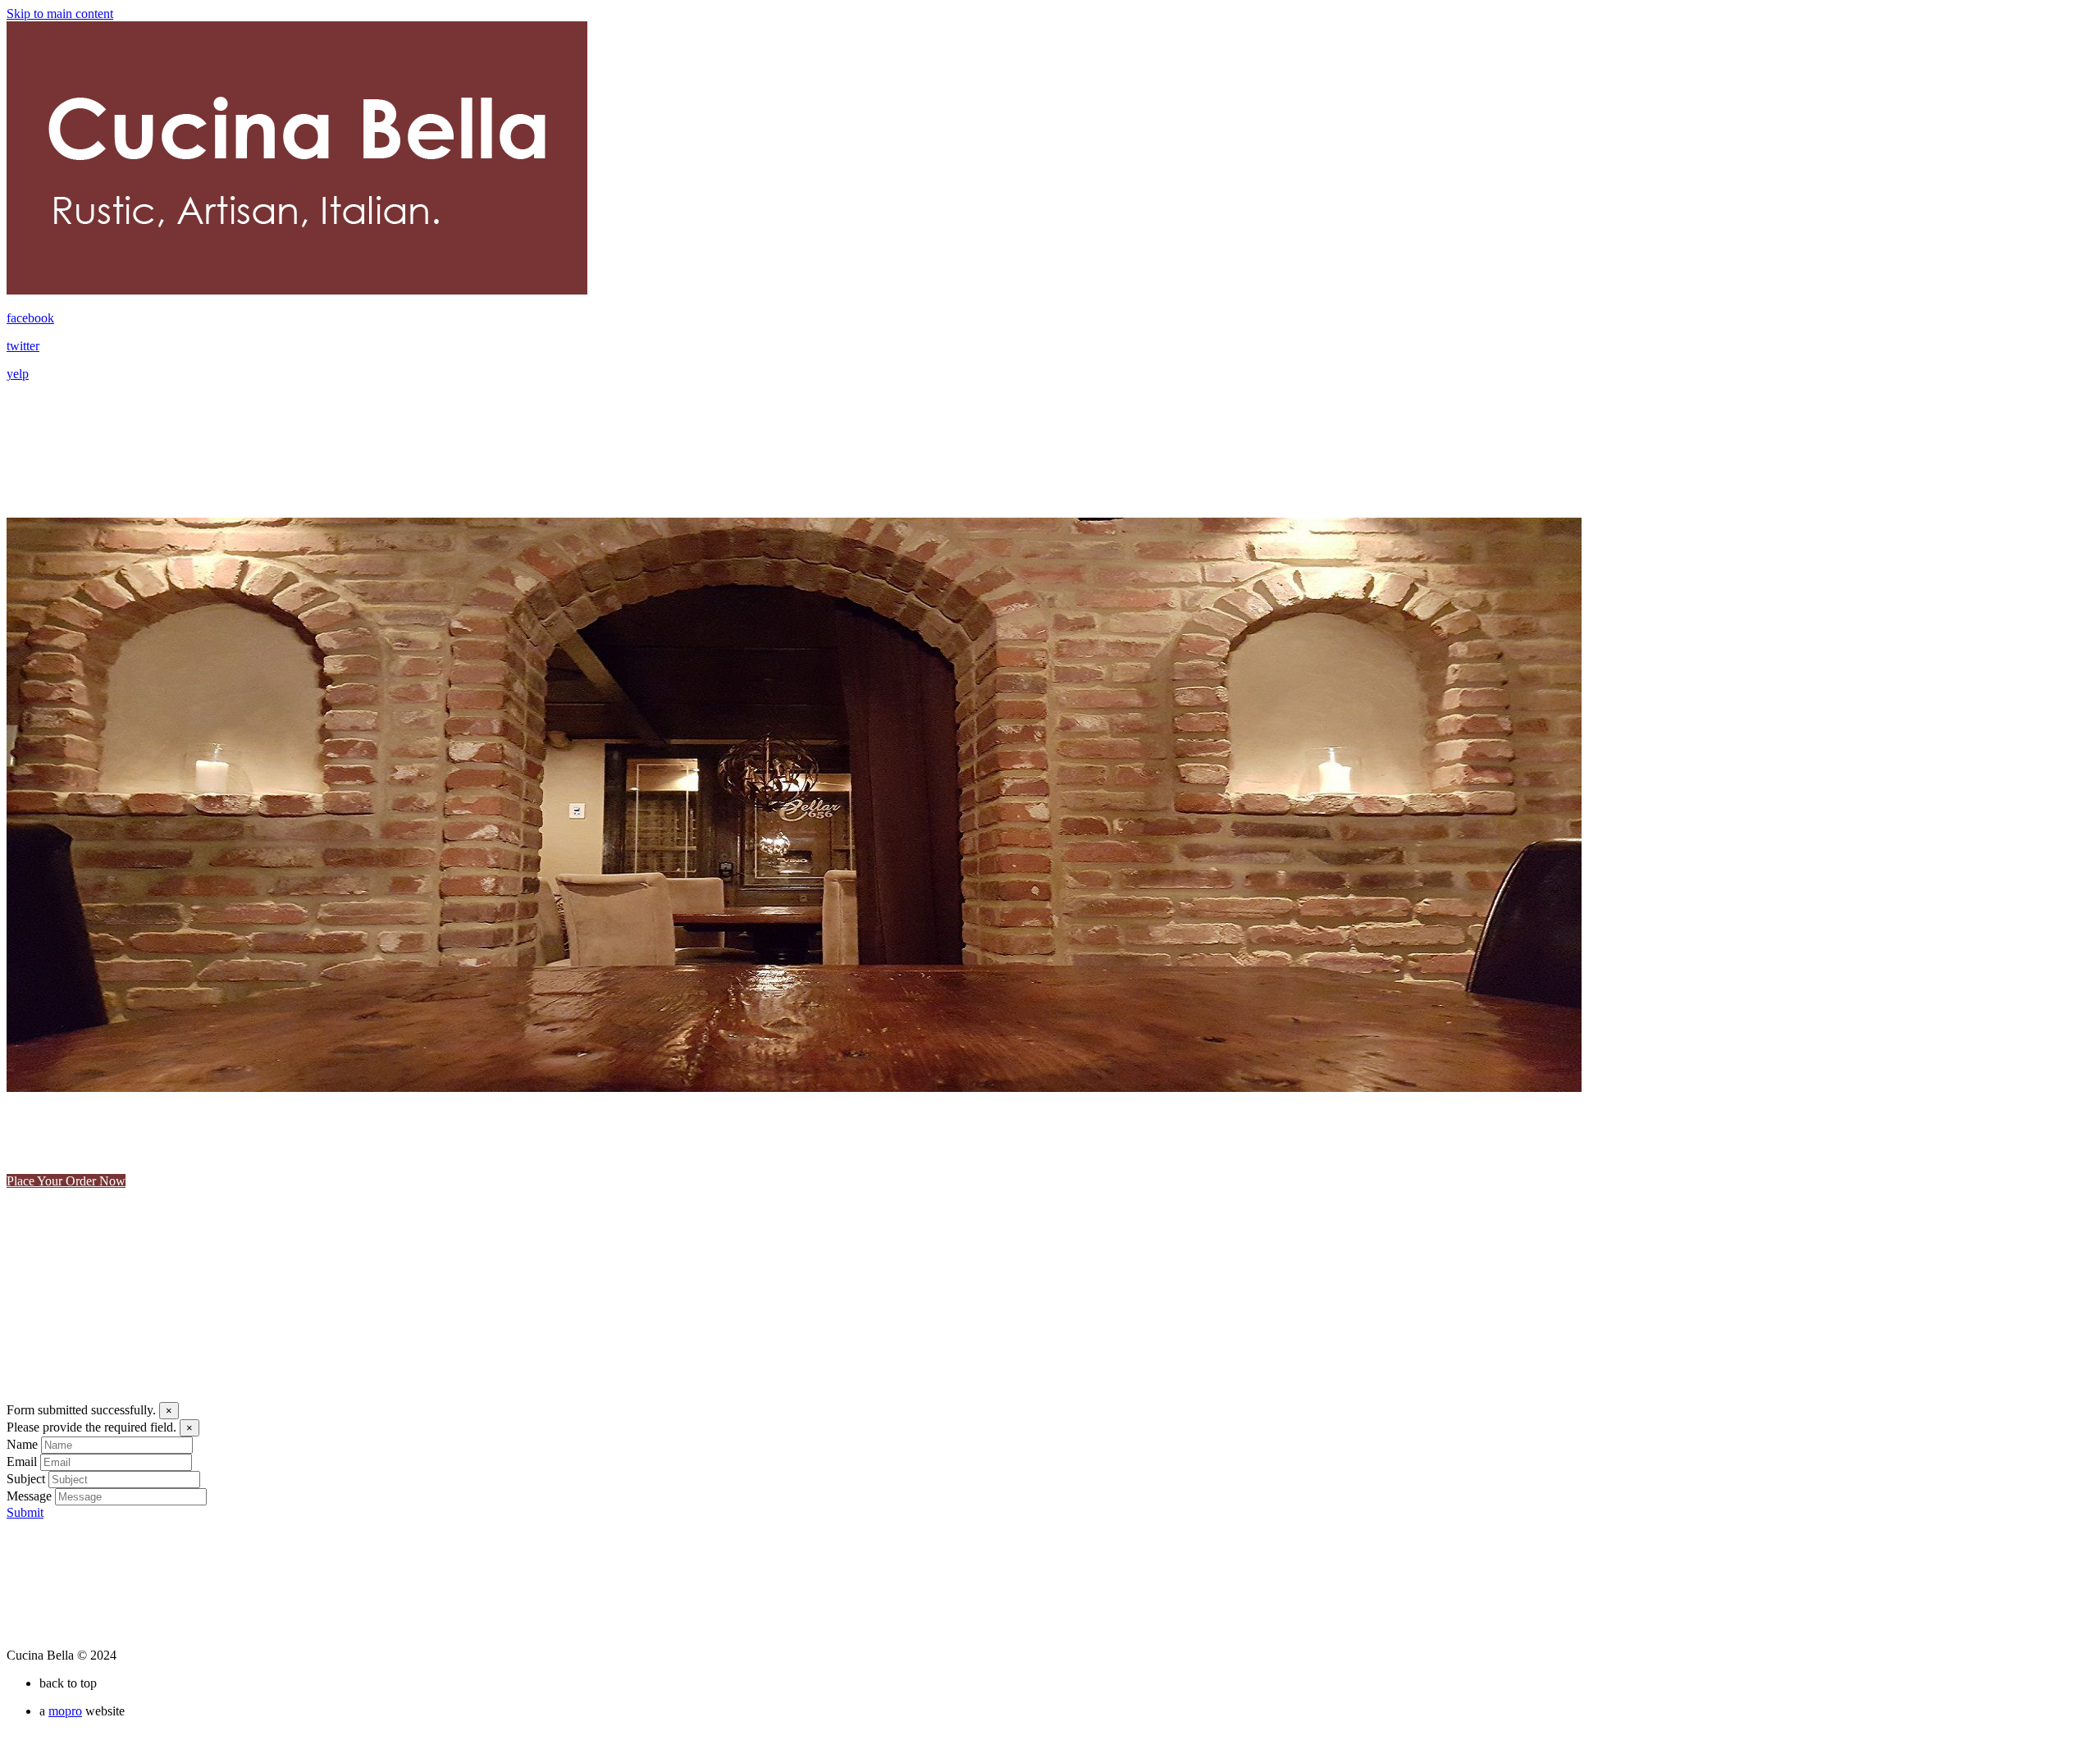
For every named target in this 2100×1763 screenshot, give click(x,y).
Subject (26, 1479)
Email (22, 1462)
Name (22, 1444)
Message (29, 1496)
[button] (58, 1158)
